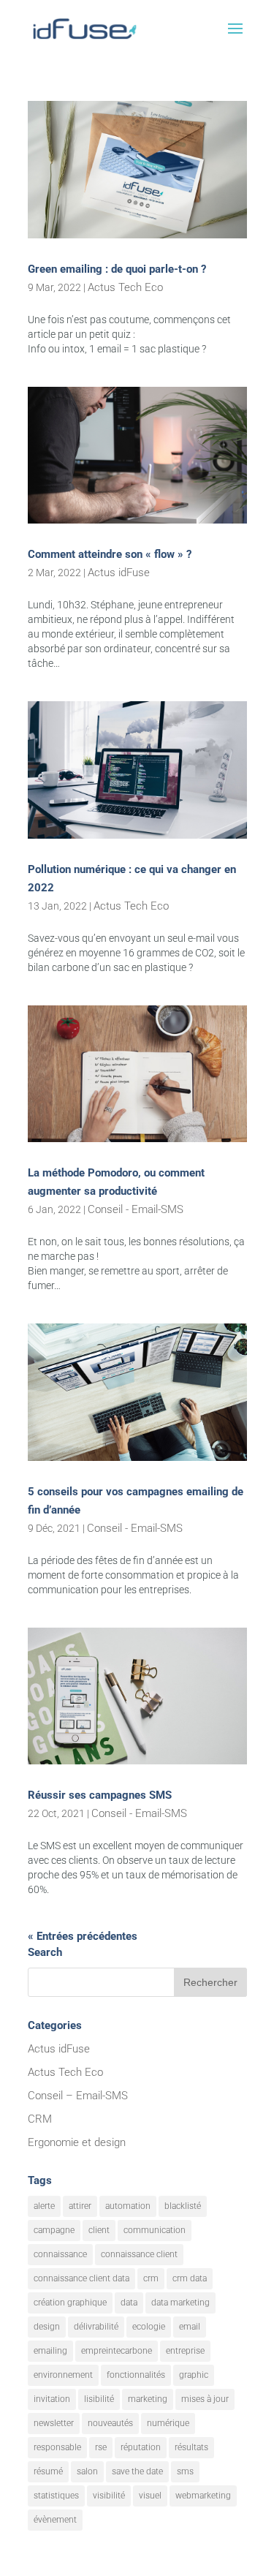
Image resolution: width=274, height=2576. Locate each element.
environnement (63, 2375)
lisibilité (99, 2399)
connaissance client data (81, 2278)
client (99, 2230)
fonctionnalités (136, 2375)
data (129, 2303)
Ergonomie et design (77, 2142)
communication (155, 2230)
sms (185, 2471)
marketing (148, 2399)
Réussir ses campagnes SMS (100, 1795)
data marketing (180, 2303)
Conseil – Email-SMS (78, 2096)
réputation (141, 2447)
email (190, 2327)
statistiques (56, 2496)
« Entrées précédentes (83, 1936)
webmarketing (203, 2496)
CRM (40, 2119)
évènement (55, 2520)
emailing (50, 2351)
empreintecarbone (117, 2351)
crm (151, 2278)
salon (87, 2471)
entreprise (185, 2351)
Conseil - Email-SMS (136, 1209)
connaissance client (139, 2254)
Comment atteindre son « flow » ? (110, 554)
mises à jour (205, 2399)
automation (128, 2206)
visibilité (109, 2496)
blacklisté (183, 2206)
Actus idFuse (119, 573)
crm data (190, 2278)
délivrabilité (96, 2327)
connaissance (60, 2254)
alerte (44, 2206)
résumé (48, 2471)
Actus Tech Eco (125, 287)
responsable (57, 2447)
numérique (168, 2423)
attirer (80, 2206)
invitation (52, 2399)
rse (101, 2447)
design (47, 2327)
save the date (137, 2471)
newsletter (54, 2423)
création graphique (70, 2303)
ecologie (149, 2327)
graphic (194, 2375)
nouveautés (110, 2423)
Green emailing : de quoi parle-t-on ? (117, 269)
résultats (191, 2447)
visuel (150, 2496)
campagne (54, 2230)
